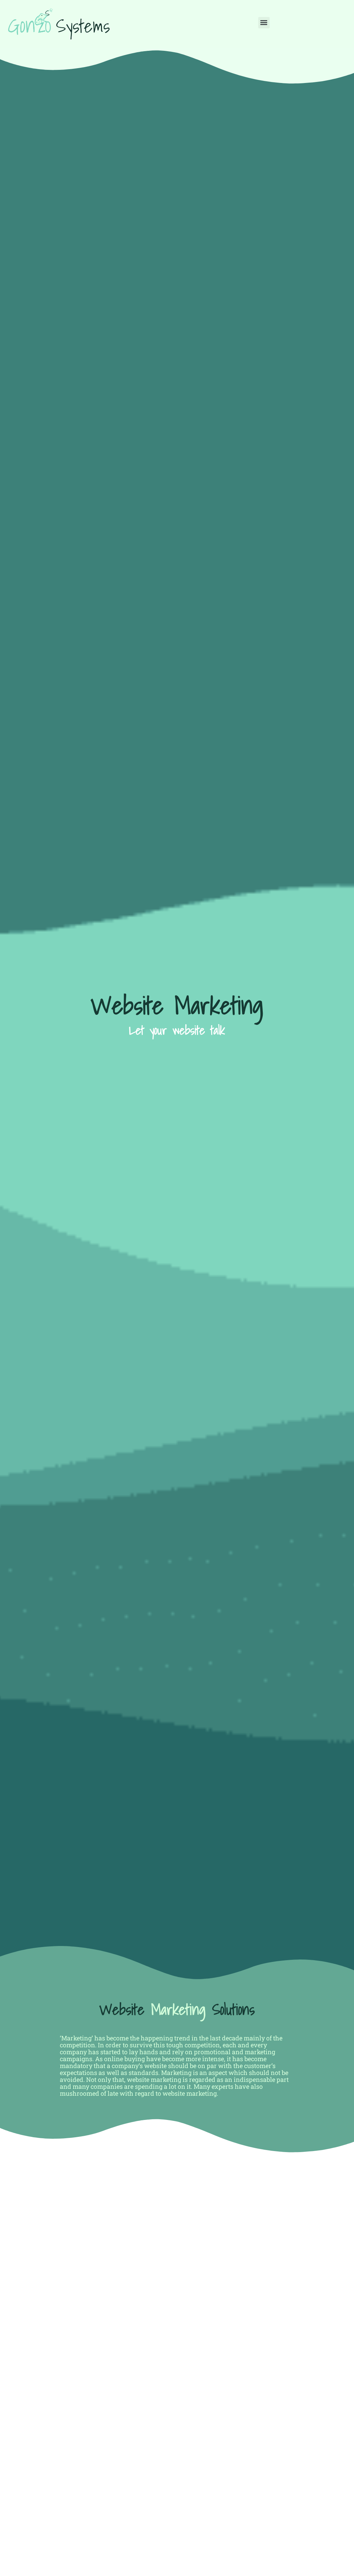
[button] (264, 23)
